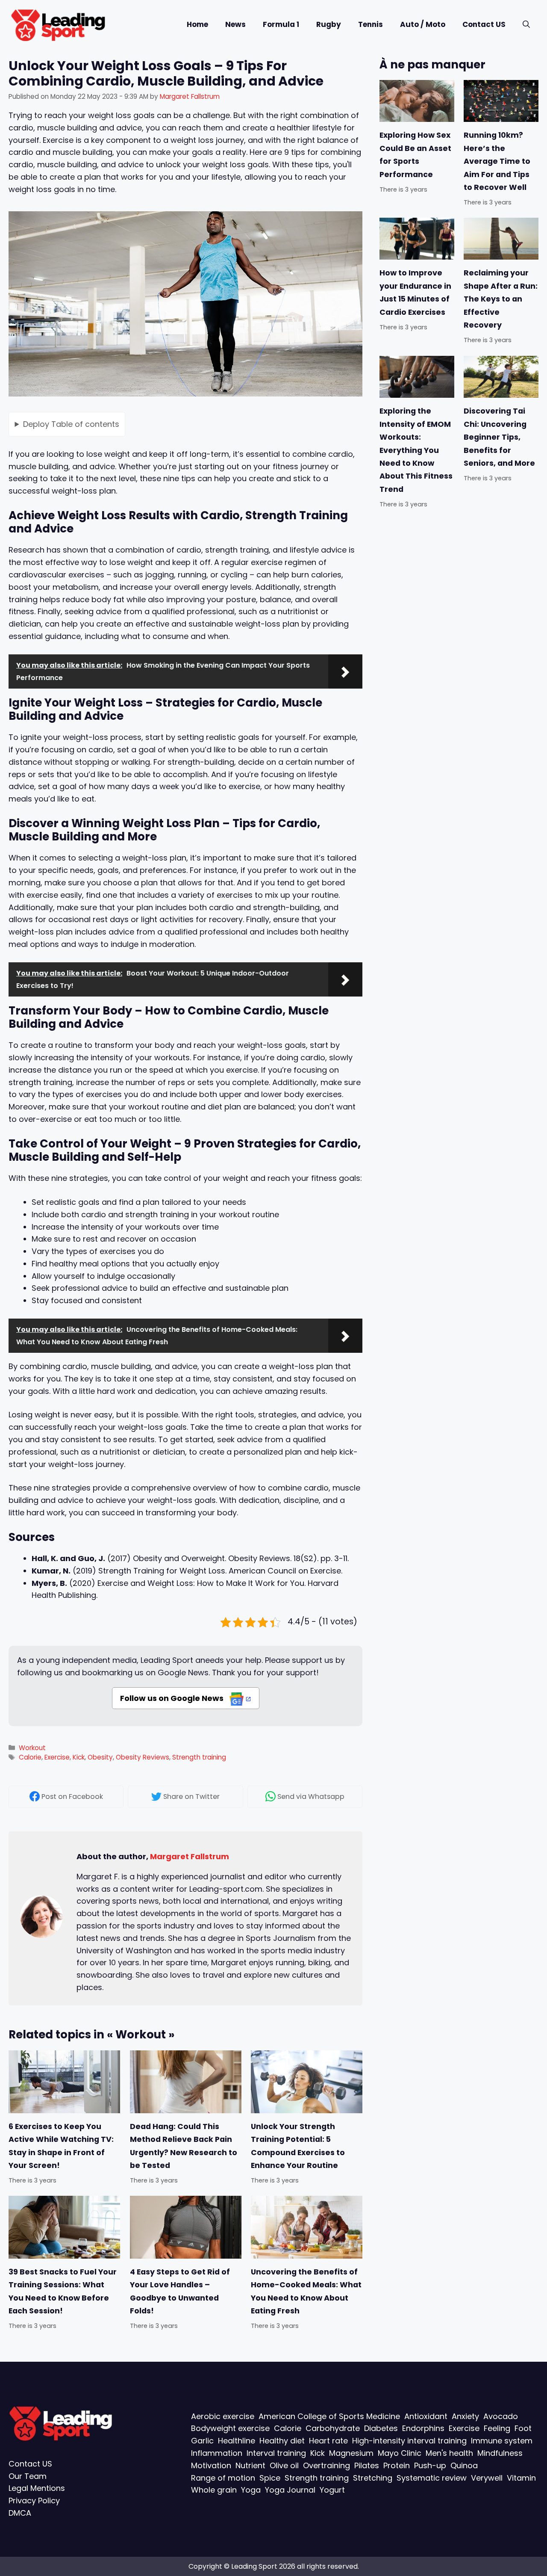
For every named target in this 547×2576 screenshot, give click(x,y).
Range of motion (223, 2478)
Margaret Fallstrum (190, 1856)
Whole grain (214, 2490)
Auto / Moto (423, 24)
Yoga (251, 2490)
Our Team (28, 2476)
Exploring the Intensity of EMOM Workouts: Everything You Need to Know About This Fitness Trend (416, 450)
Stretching (373, 2478)
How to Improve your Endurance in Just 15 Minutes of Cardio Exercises (415, 293)
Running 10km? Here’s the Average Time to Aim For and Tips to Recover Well (497, 161)
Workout (32, 1748)
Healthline (237, 2441)
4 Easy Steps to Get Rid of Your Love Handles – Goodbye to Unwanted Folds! (180, 2291)
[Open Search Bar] (526, 25)
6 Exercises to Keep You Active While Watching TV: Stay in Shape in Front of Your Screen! (61, 2146)
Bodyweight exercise (230, 2428)
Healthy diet (282, 2441)
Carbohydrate (333, 2428)
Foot (523, 2428)
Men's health (449, 2453)
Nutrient (250, 2465)
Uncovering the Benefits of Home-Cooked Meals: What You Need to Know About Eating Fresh (306, 2291)
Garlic (202, 2441)
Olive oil (284, 2465)
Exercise (57, 1757)
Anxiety (465, 2416)
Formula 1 (281, 24)
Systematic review (432, 2478)
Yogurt (332, 2490)
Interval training (276, 2453)
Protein (397, 2465)
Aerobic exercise (223, 2416)
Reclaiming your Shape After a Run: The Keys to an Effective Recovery (501, 299)
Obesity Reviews (143, 1757)
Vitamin (521, 2478)
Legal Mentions (37, 2488)
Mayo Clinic (400, 2453)
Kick (79, 1757)
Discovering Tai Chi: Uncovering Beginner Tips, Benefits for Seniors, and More (499, 437)
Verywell (487, 2478)
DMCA (20, 2513)
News (235, 24)
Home (197, 24)
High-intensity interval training (409, 2441)
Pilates (367, 2465)
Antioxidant (426, 2416)
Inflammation (217, 2453)
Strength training (199, 1757)
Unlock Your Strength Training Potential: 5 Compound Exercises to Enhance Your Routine (298, 2146)
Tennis (371, 24)
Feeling (497, 2428)
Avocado (501, 2416)
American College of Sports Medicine (329, 2416)
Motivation (211, 2465)
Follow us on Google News (173, 1698)
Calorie (30, 1757)
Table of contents (71, 424)
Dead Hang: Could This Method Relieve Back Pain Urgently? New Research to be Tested (184, 2146)
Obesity (100, 1757)
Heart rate (328, 2441)
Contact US (484, 24)
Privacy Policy (34, 2501)
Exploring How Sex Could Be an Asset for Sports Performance (415, 155)
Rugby (329, 24)
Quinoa (464, 2465)
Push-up (430, 2465)
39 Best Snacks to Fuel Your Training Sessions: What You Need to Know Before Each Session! (63, 2291)
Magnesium (351, 2453)
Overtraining (326, 2465)
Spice (270, 2478)
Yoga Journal (290, 2490)
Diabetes (381, 2428)
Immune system (502, 2441)
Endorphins (423, 2428)
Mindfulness (500, 2453)
